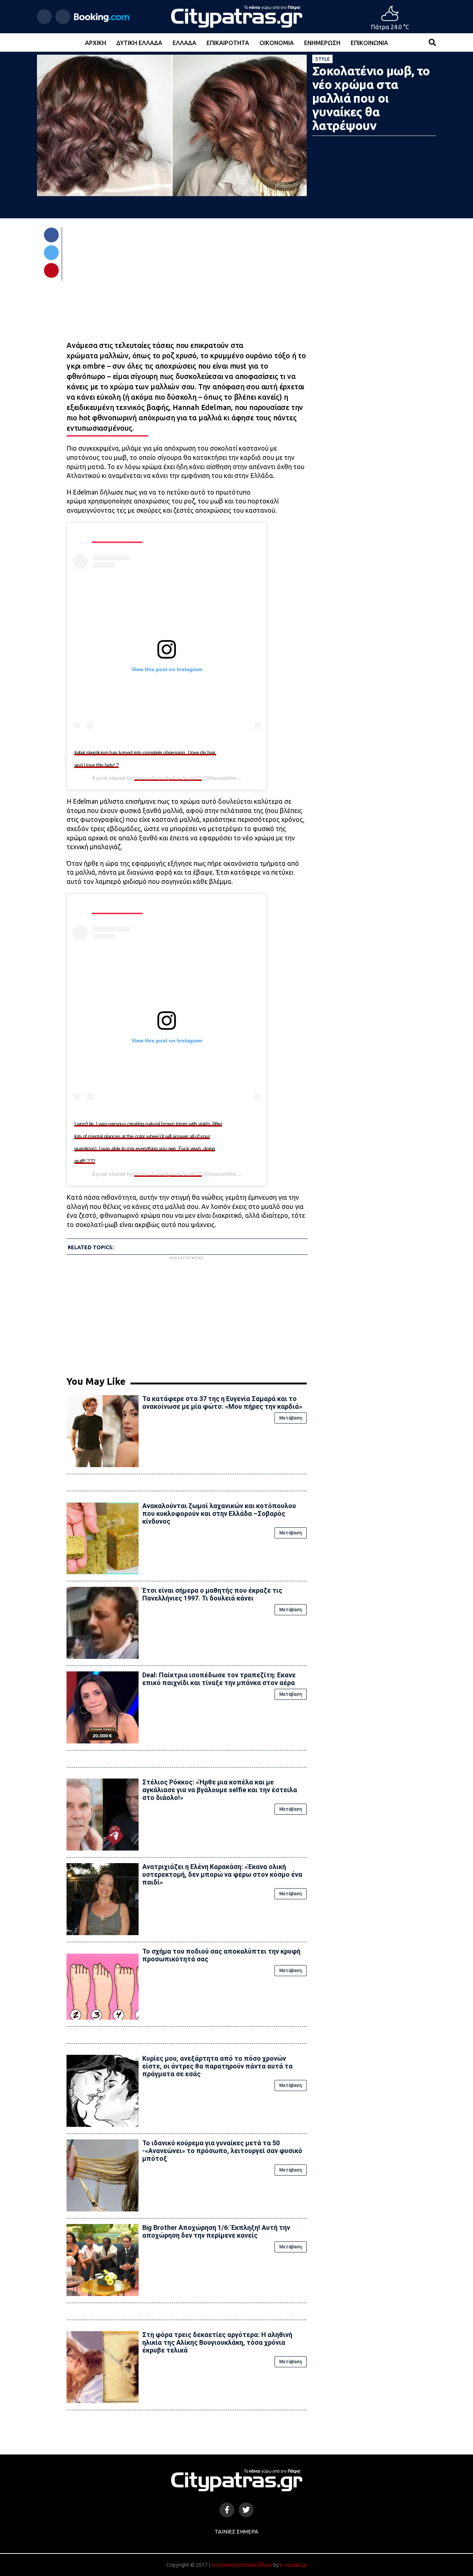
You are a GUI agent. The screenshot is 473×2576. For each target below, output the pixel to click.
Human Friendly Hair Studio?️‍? (168, 778)
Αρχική (96, 43)
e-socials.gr (293, 2565)
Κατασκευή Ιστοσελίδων (242, 2565)
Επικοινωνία (369, 43)
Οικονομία (277, 43)
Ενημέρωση (322, 43)
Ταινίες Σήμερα (236, 2532)
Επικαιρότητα (228, 43)
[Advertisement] (187, 1313)
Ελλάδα (184, 43)
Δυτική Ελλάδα (139, 43)
